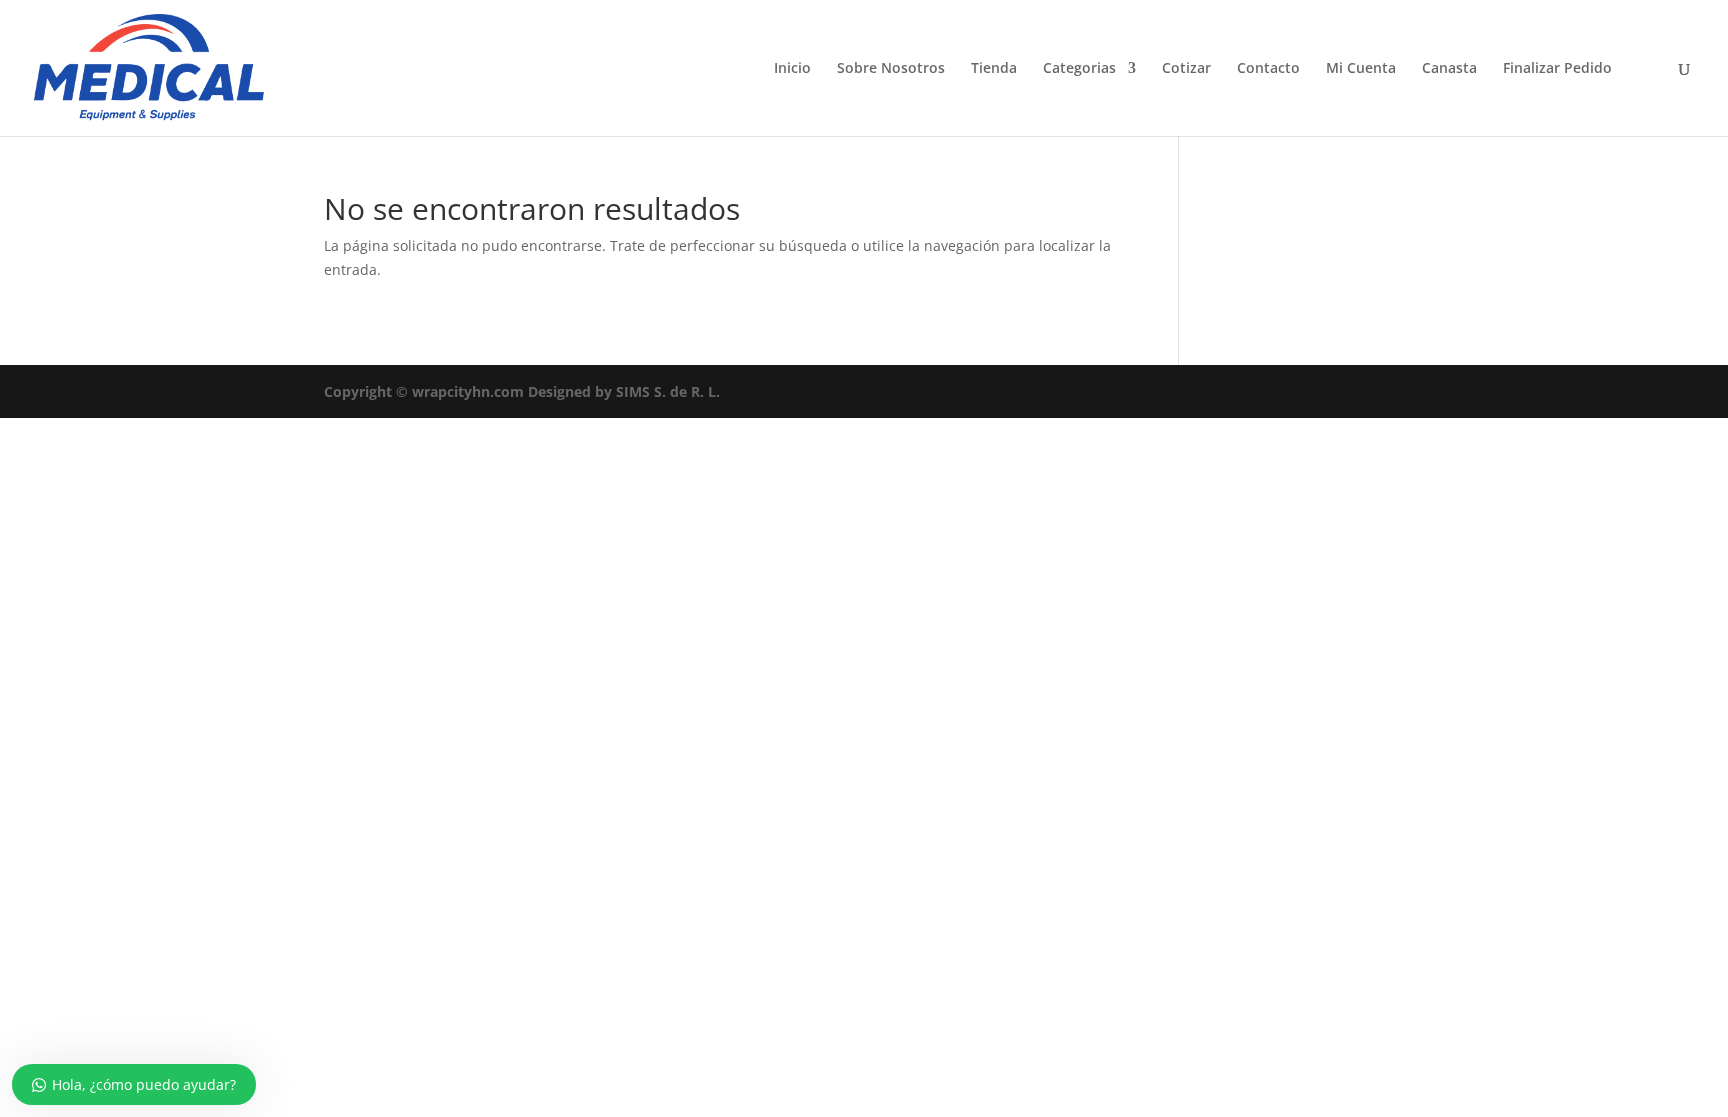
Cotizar (1186, 69)
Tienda (994, 69)
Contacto (1268, 69)
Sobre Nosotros (891, 69)
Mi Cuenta (1361, 69)
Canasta (1449, 69)
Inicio (792, 69)
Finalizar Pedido (1557, 69)
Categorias (1079, 69)
